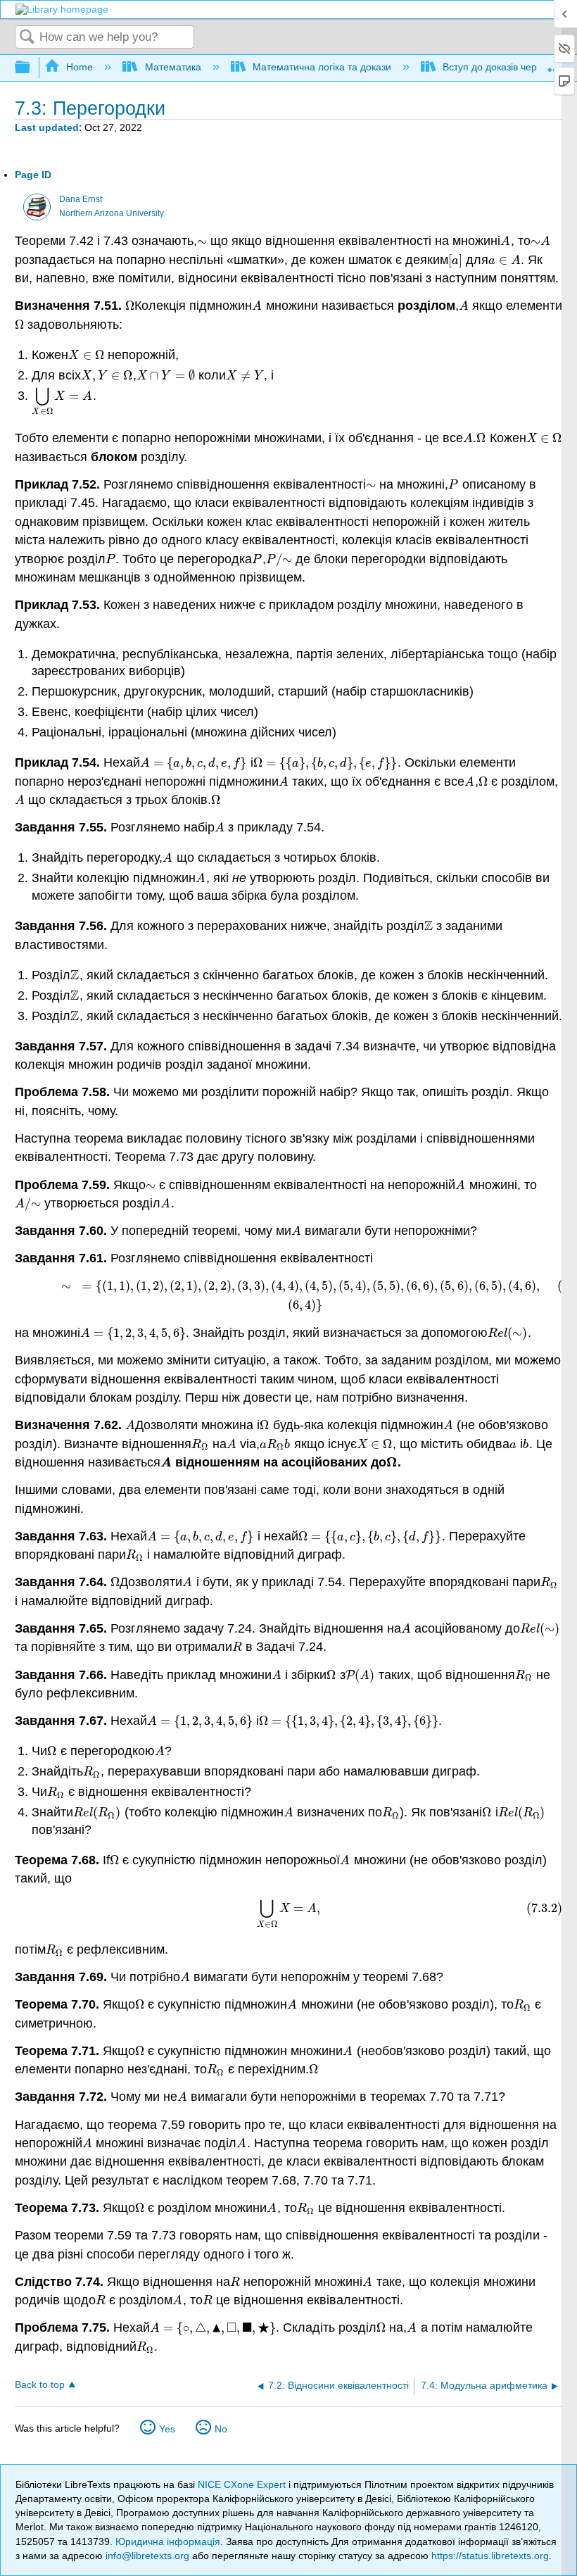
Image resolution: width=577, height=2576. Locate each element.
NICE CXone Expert (243, 2484)
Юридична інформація (168, 2542)
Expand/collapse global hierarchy (32, 68)
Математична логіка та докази (322, 67)
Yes (167, 2429)
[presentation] (202, 241)
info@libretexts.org (147, 2556)
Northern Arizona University (112, 213)
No (221, 2429)
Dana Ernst (81, 199)
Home (80, 67)
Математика (173, 67)
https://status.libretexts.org (490, 2556)
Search (27, 38)
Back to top (40, 2385)
